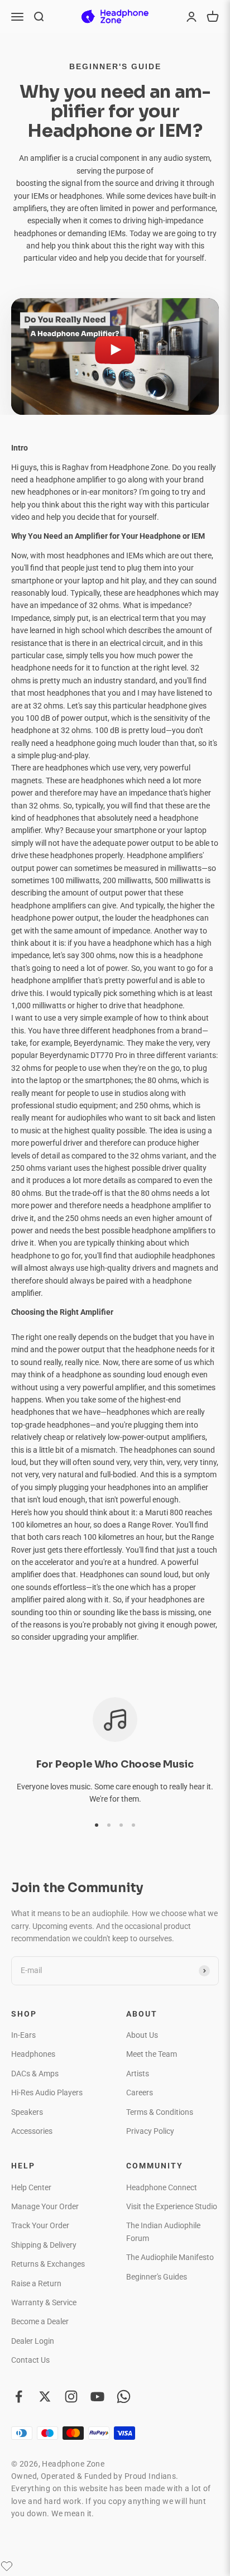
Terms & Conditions (160, 2112)
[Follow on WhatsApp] (124, 2397)
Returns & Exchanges (48, 2264)
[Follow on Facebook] (19, 2397)
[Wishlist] (7, 2566)
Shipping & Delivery (44, 2245)
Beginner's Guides (157, 2277)
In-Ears (23, 2035)
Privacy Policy (150, 2131)
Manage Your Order (45, 2206)
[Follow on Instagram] (71, 2397)
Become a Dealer (40, 2321)
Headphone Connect (162, 2187)
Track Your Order (40, 2225)
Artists (138, 2074)
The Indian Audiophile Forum (163, 2232)
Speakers (27, 2112)
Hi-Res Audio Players (47, 2093)
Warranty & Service (44, 2302)
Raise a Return (36, 2283)
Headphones (33, 2054)
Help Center (31, 2187)
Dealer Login (33, 2341)
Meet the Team (152, 2054)
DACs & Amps (35, 2074)
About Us (142, 2035)
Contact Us (30, 2360)
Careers (140, 2093)
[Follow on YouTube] (97, 2397)
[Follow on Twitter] (45, 2397)
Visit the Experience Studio (172, 2206)
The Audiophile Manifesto (170, 2257)
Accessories (32, 2131)
